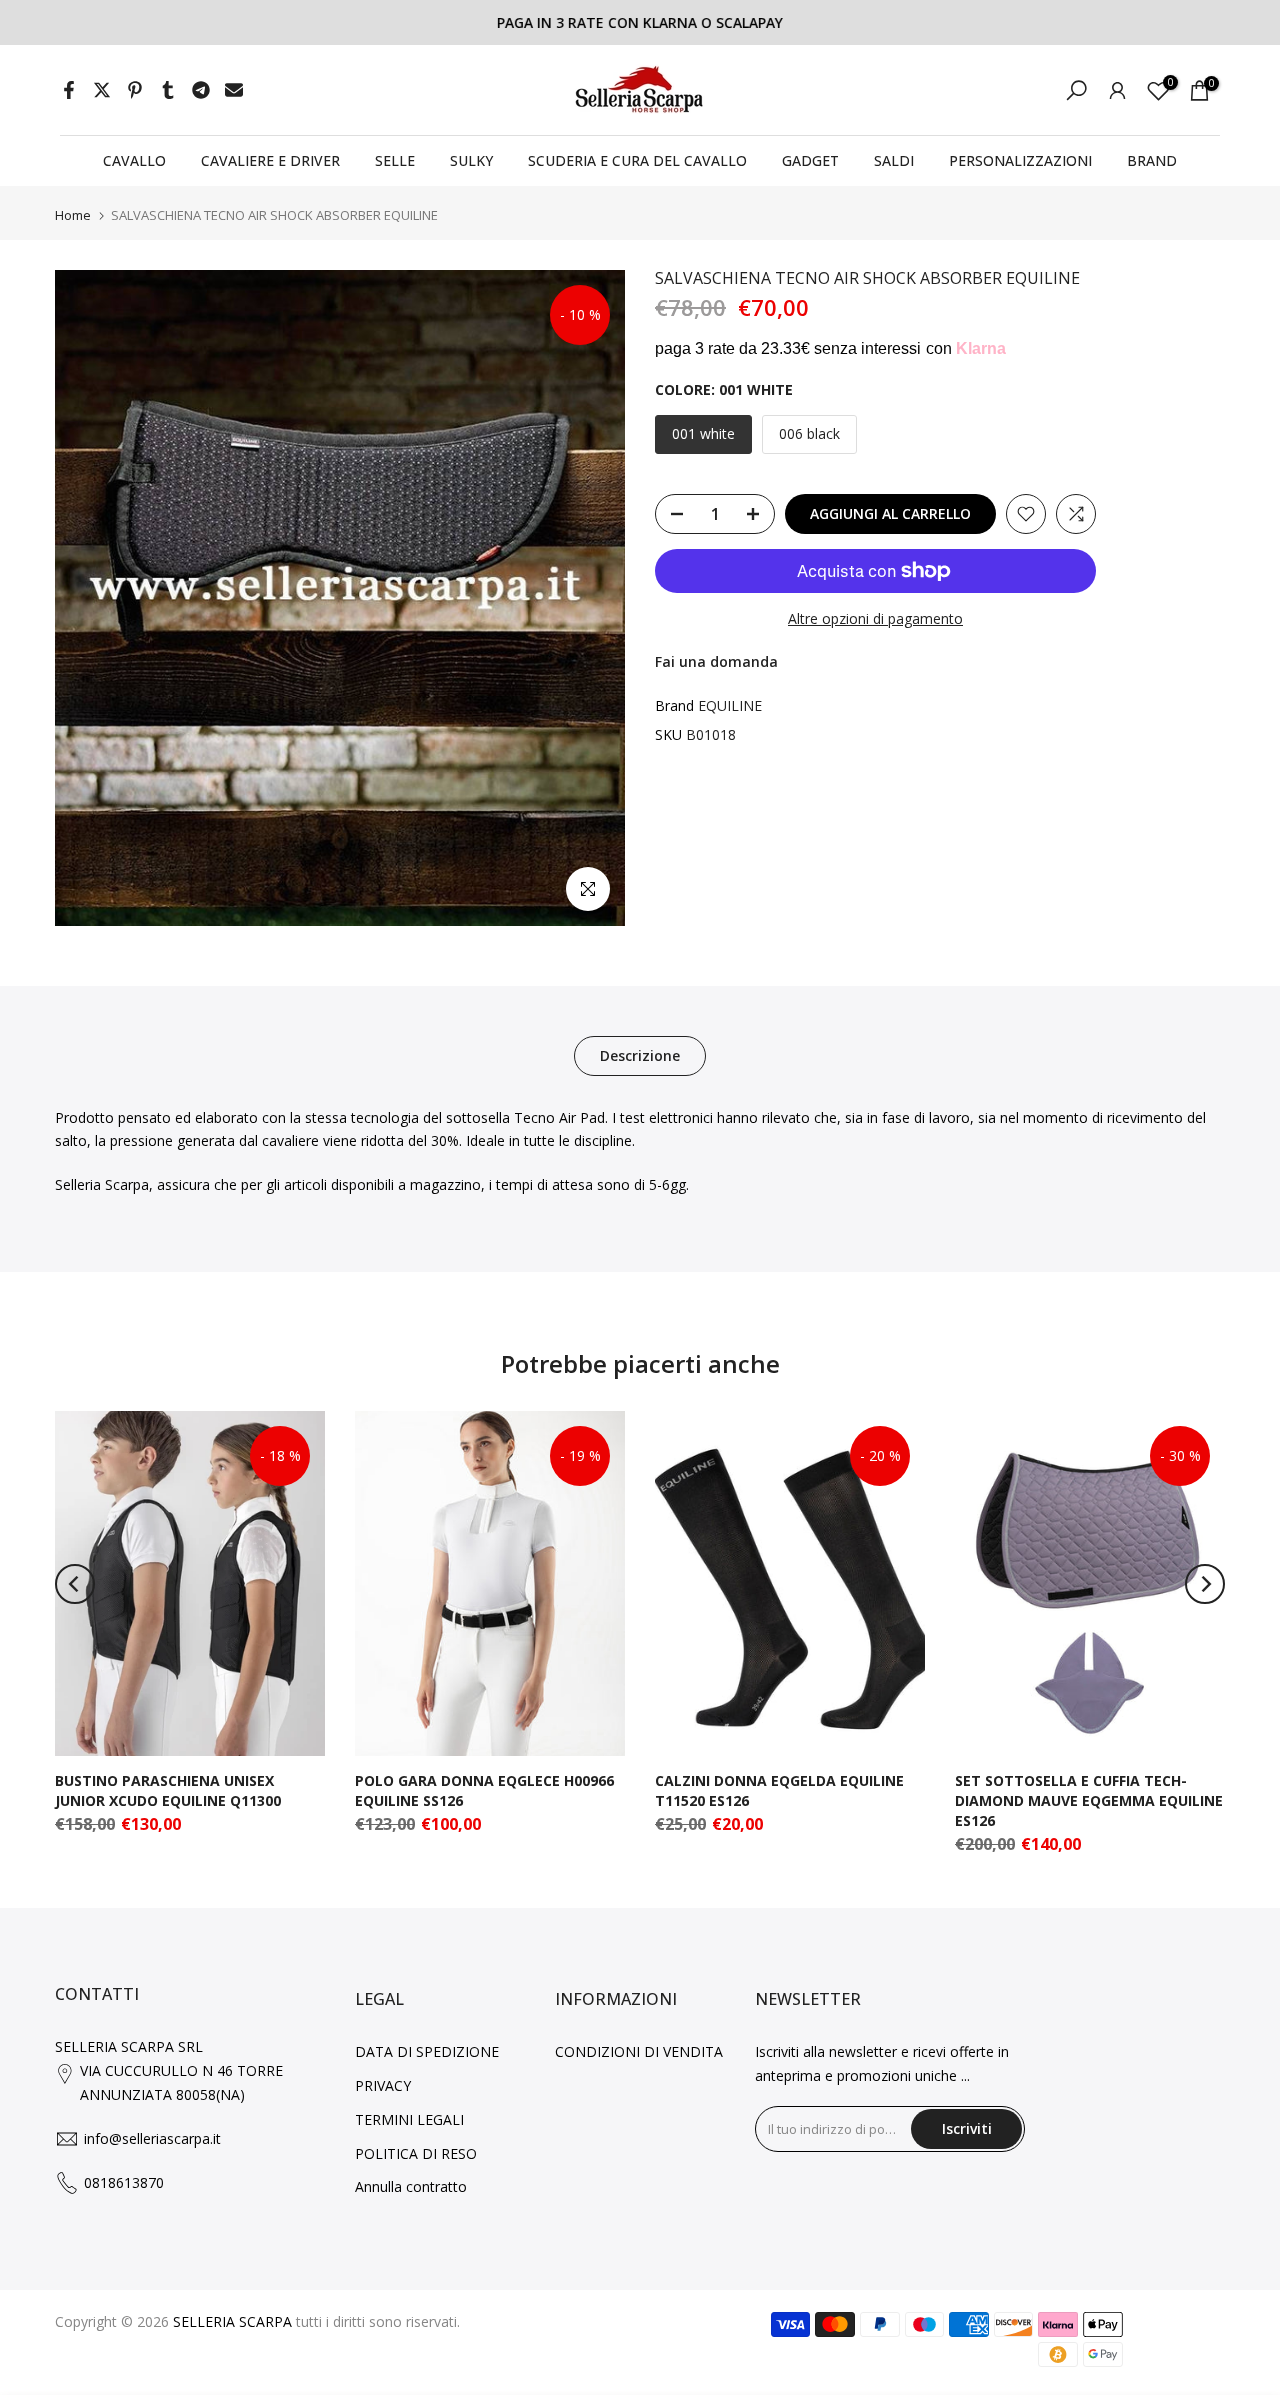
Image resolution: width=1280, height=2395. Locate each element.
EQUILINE (730, 705)
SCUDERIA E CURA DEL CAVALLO (637, 160)
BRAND (1152, 160)
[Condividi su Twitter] (102, 90)
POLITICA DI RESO (416, 2153)
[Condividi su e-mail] (234, 90)
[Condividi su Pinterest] (135, 90)
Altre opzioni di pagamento (875, 618)
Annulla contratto (411, 2186)
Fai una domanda (716, 662)
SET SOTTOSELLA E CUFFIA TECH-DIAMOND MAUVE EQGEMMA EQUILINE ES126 (1089, 1800)
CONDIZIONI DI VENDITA (639, 2051)
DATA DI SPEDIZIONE (427, 2051)
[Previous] (75, 1584)
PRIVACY (383, 2085)
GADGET (810, 160)
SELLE (395, 160)
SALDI (894, 160)
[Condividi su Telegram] (201, 90)
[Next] (1205, 1584)
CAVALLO (134, 160)
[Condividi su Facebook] (69, 90)
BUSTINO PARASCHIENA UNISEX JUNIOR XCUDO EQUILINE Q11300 (168, 1790)
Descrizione (640, 1054)
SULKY (471, 160)
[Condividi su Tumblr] (168, 90)
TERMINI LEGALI (409, 2119)
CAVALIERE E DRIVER (270, 160)
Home (73, 215)
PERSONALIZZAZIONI (1020, 160)
